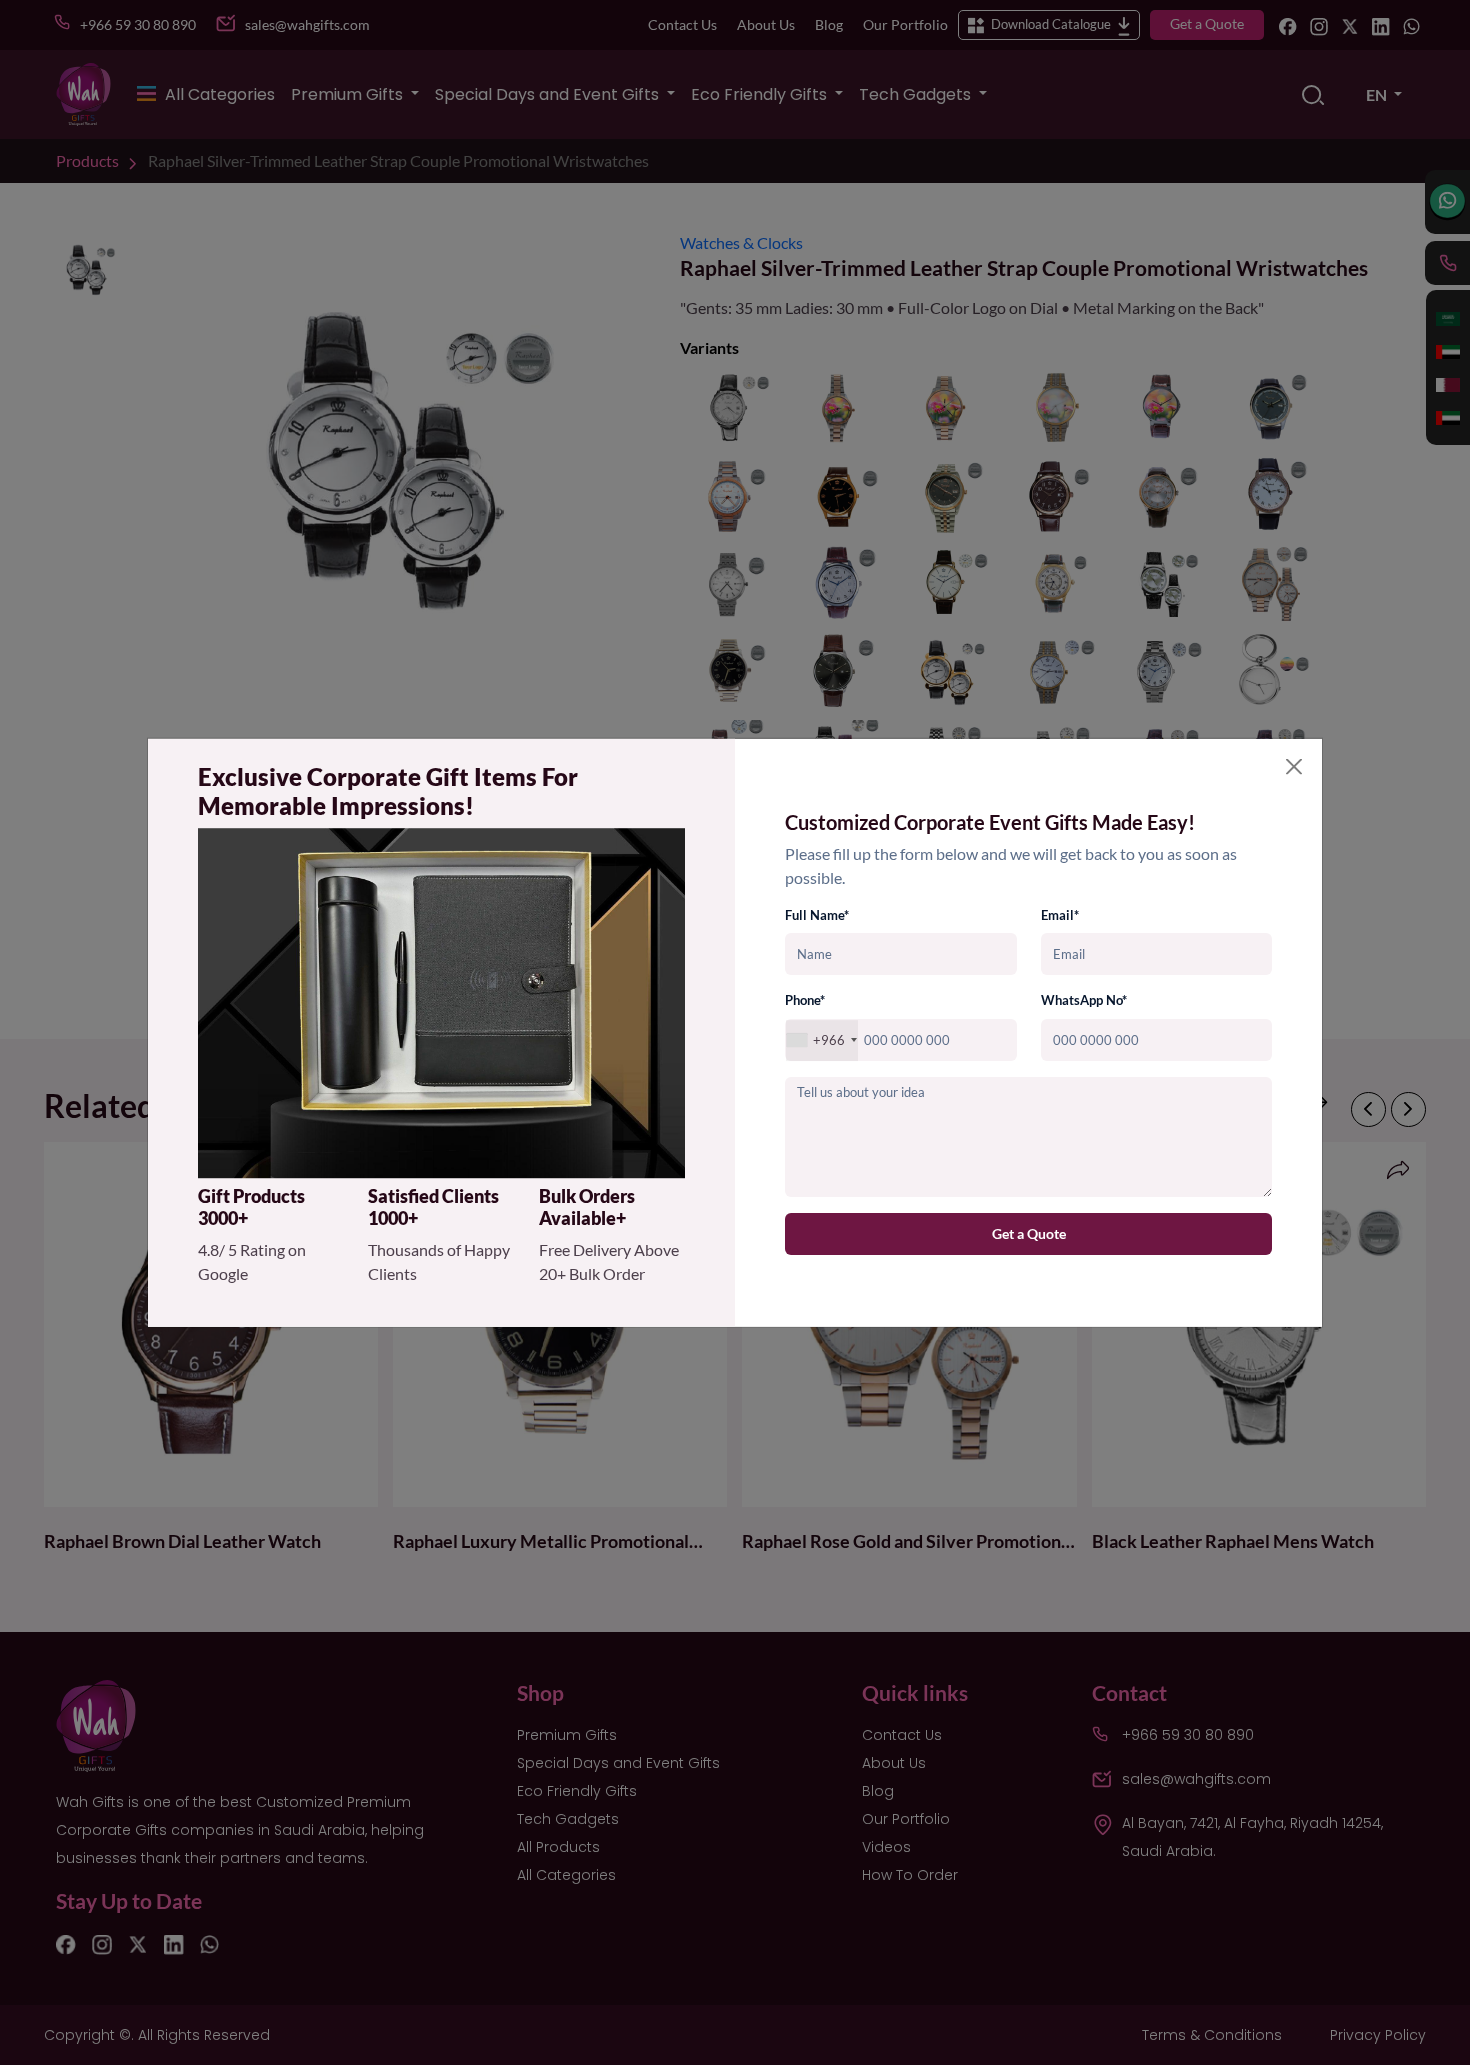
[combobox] (822, 1040)
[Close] (1294, 766)
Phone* (805, 1001)
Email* (1060, 915)
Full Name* (817, 915)
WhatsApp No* (1084, 1001)
